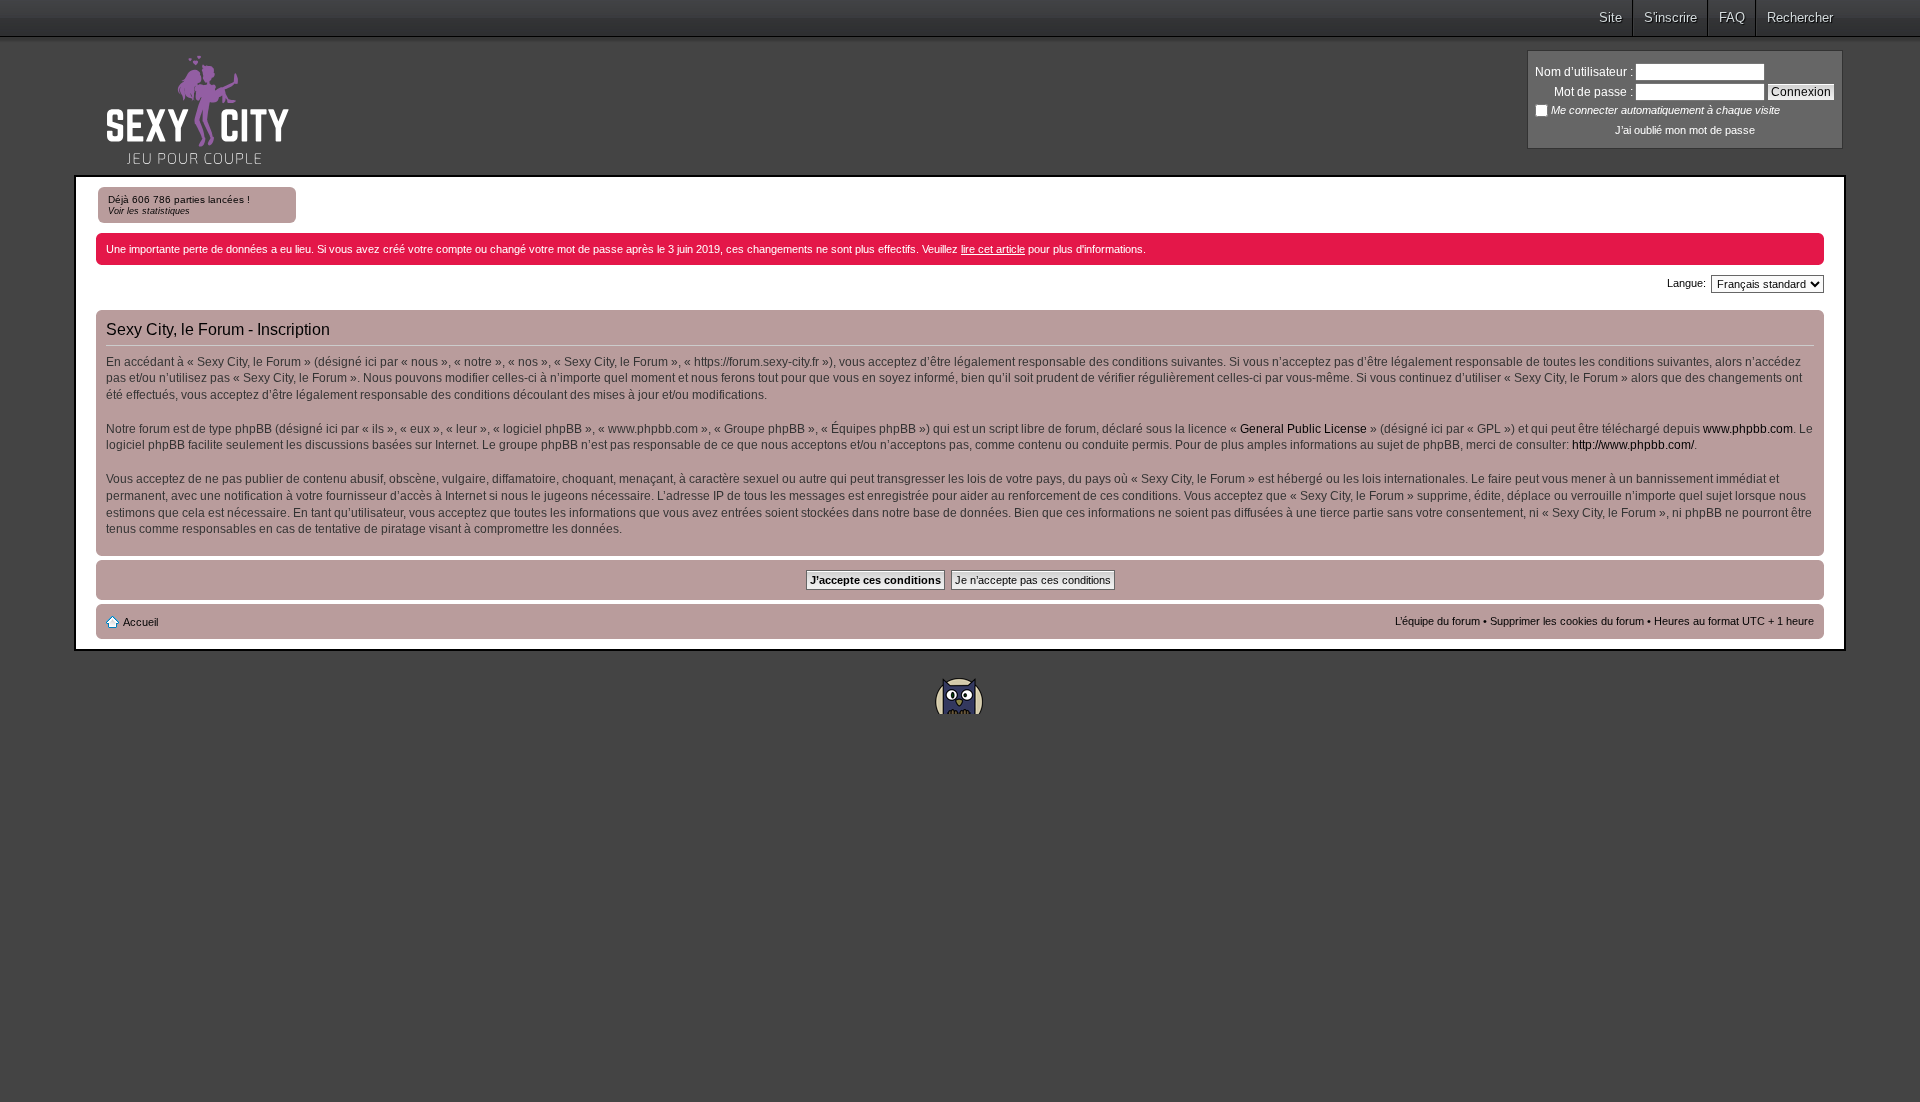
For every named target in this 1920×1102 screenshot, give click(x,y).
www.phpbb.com (1748, 429)
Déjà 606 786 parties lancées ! (179, 205)
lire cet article (993, 249)
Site (1610, 17)
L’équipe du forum (1437, 621)
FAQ (1732, 17)
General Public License (1303, 429)
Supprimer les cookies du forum (1567, 621)
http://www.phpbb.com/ (1633, 445)
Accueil (140, 622)
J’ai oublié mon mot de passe (1685, 130)
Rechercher (1800, 17)
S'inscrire (1670, 17)
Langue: (1686, 283)
